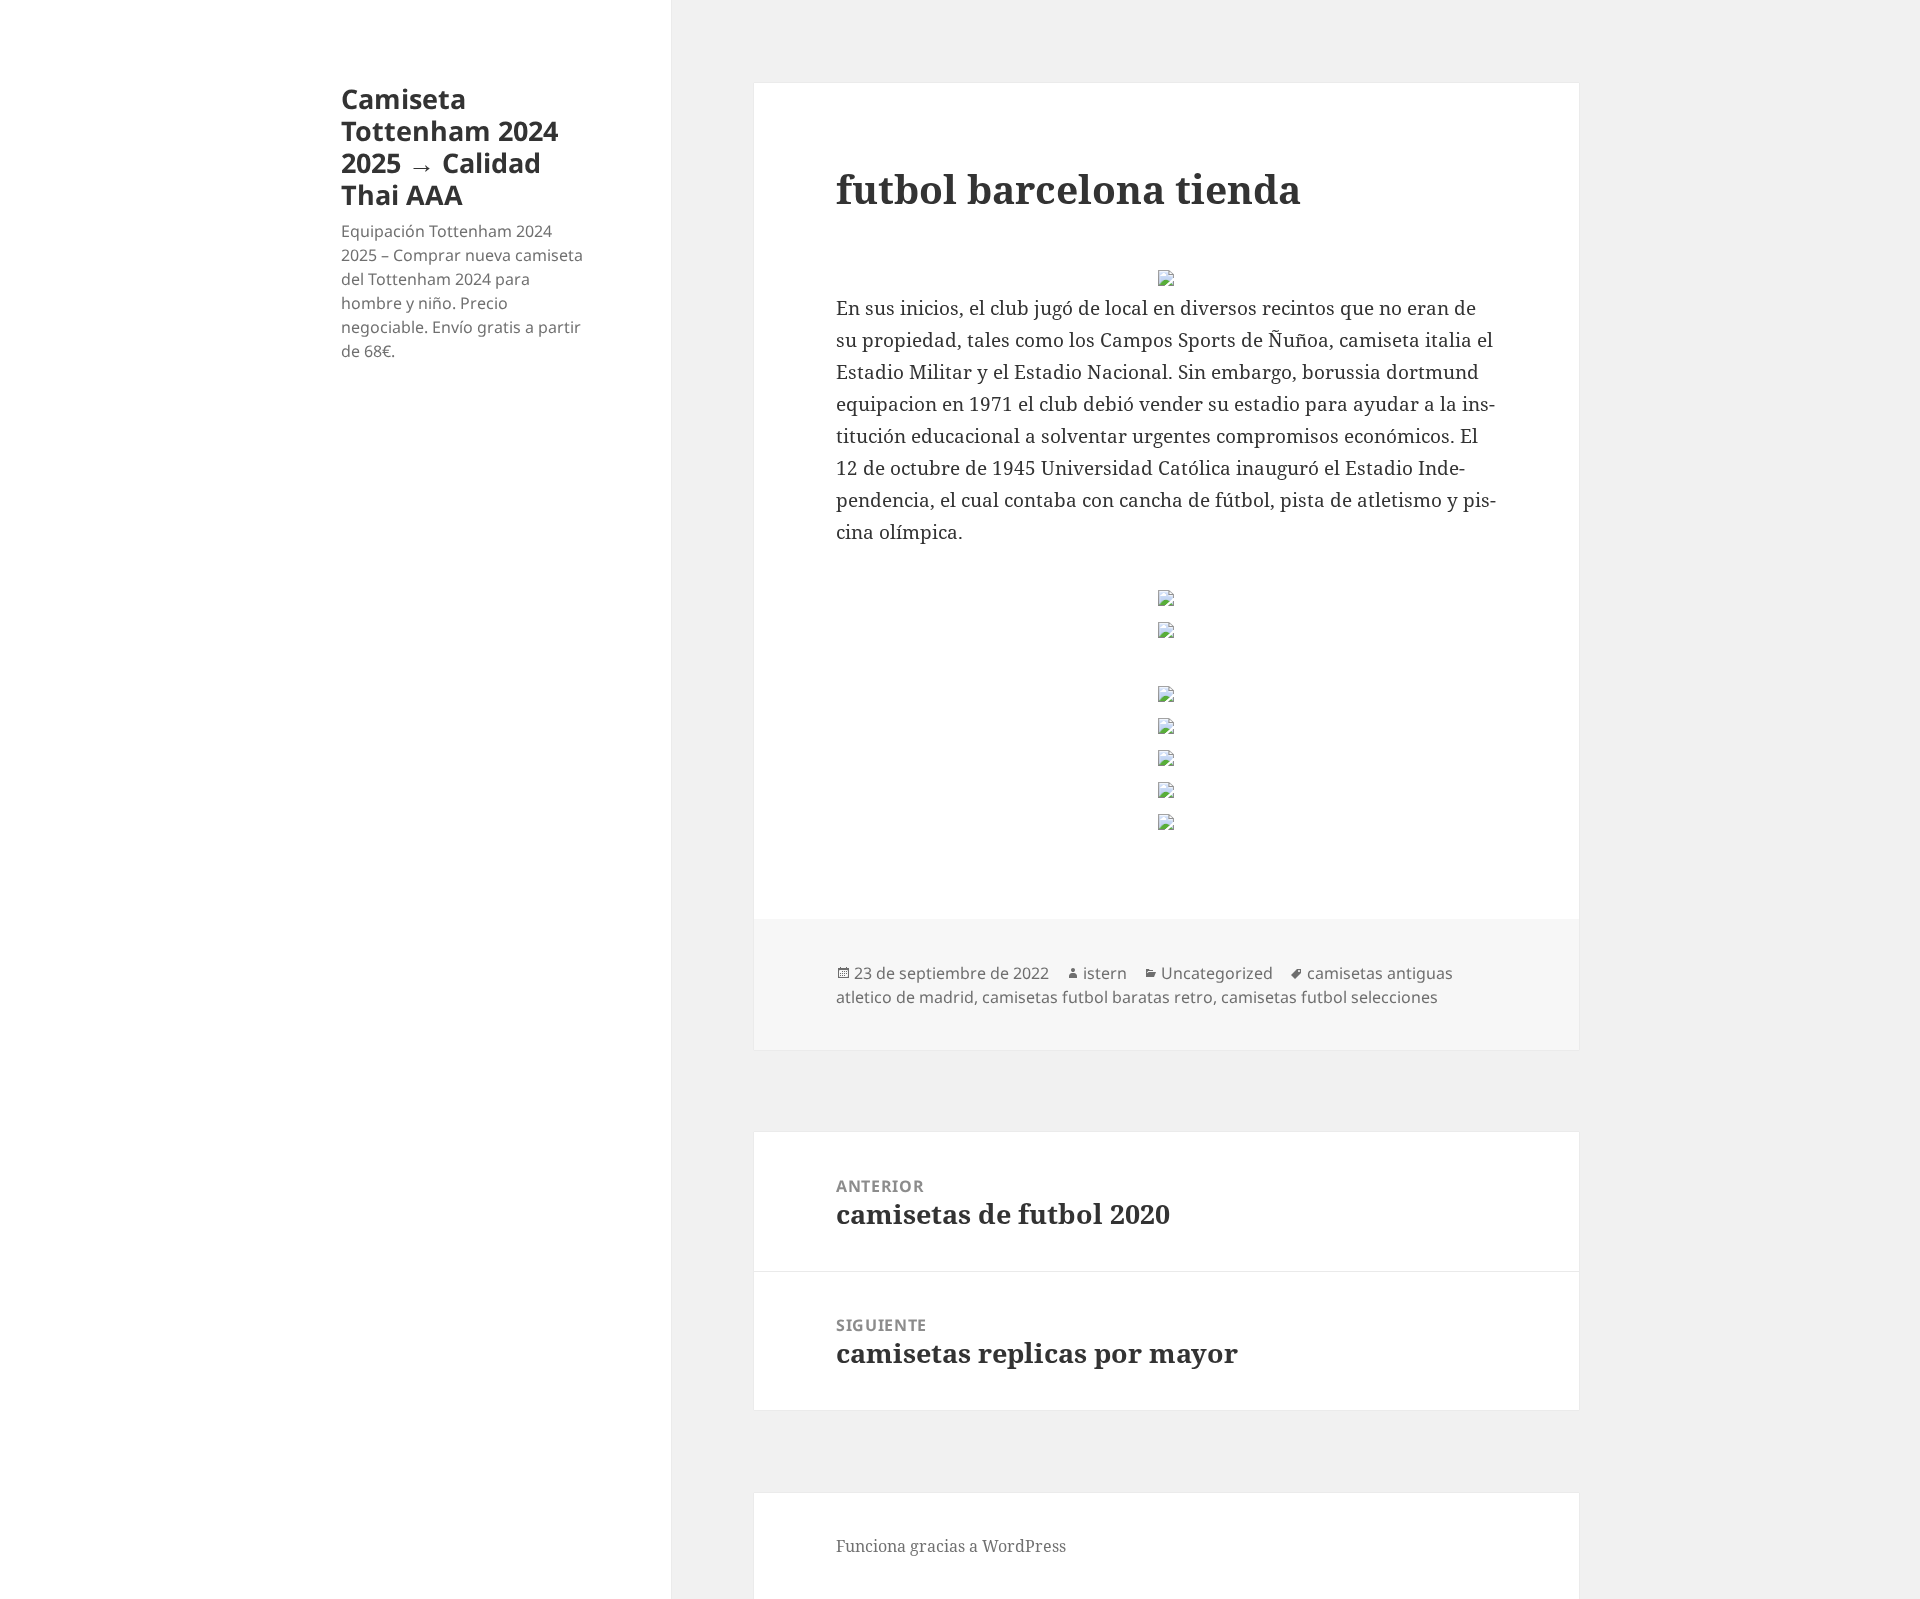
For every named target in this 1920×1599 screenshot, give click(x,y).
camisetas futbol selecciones (1329, 997)
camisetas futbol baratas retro (1097, 997)
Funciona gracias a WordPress (951, 1546)
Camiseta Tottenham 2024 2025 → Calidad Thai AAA (449, 146)
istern (1105, 973)
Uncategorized (1217, 973)
